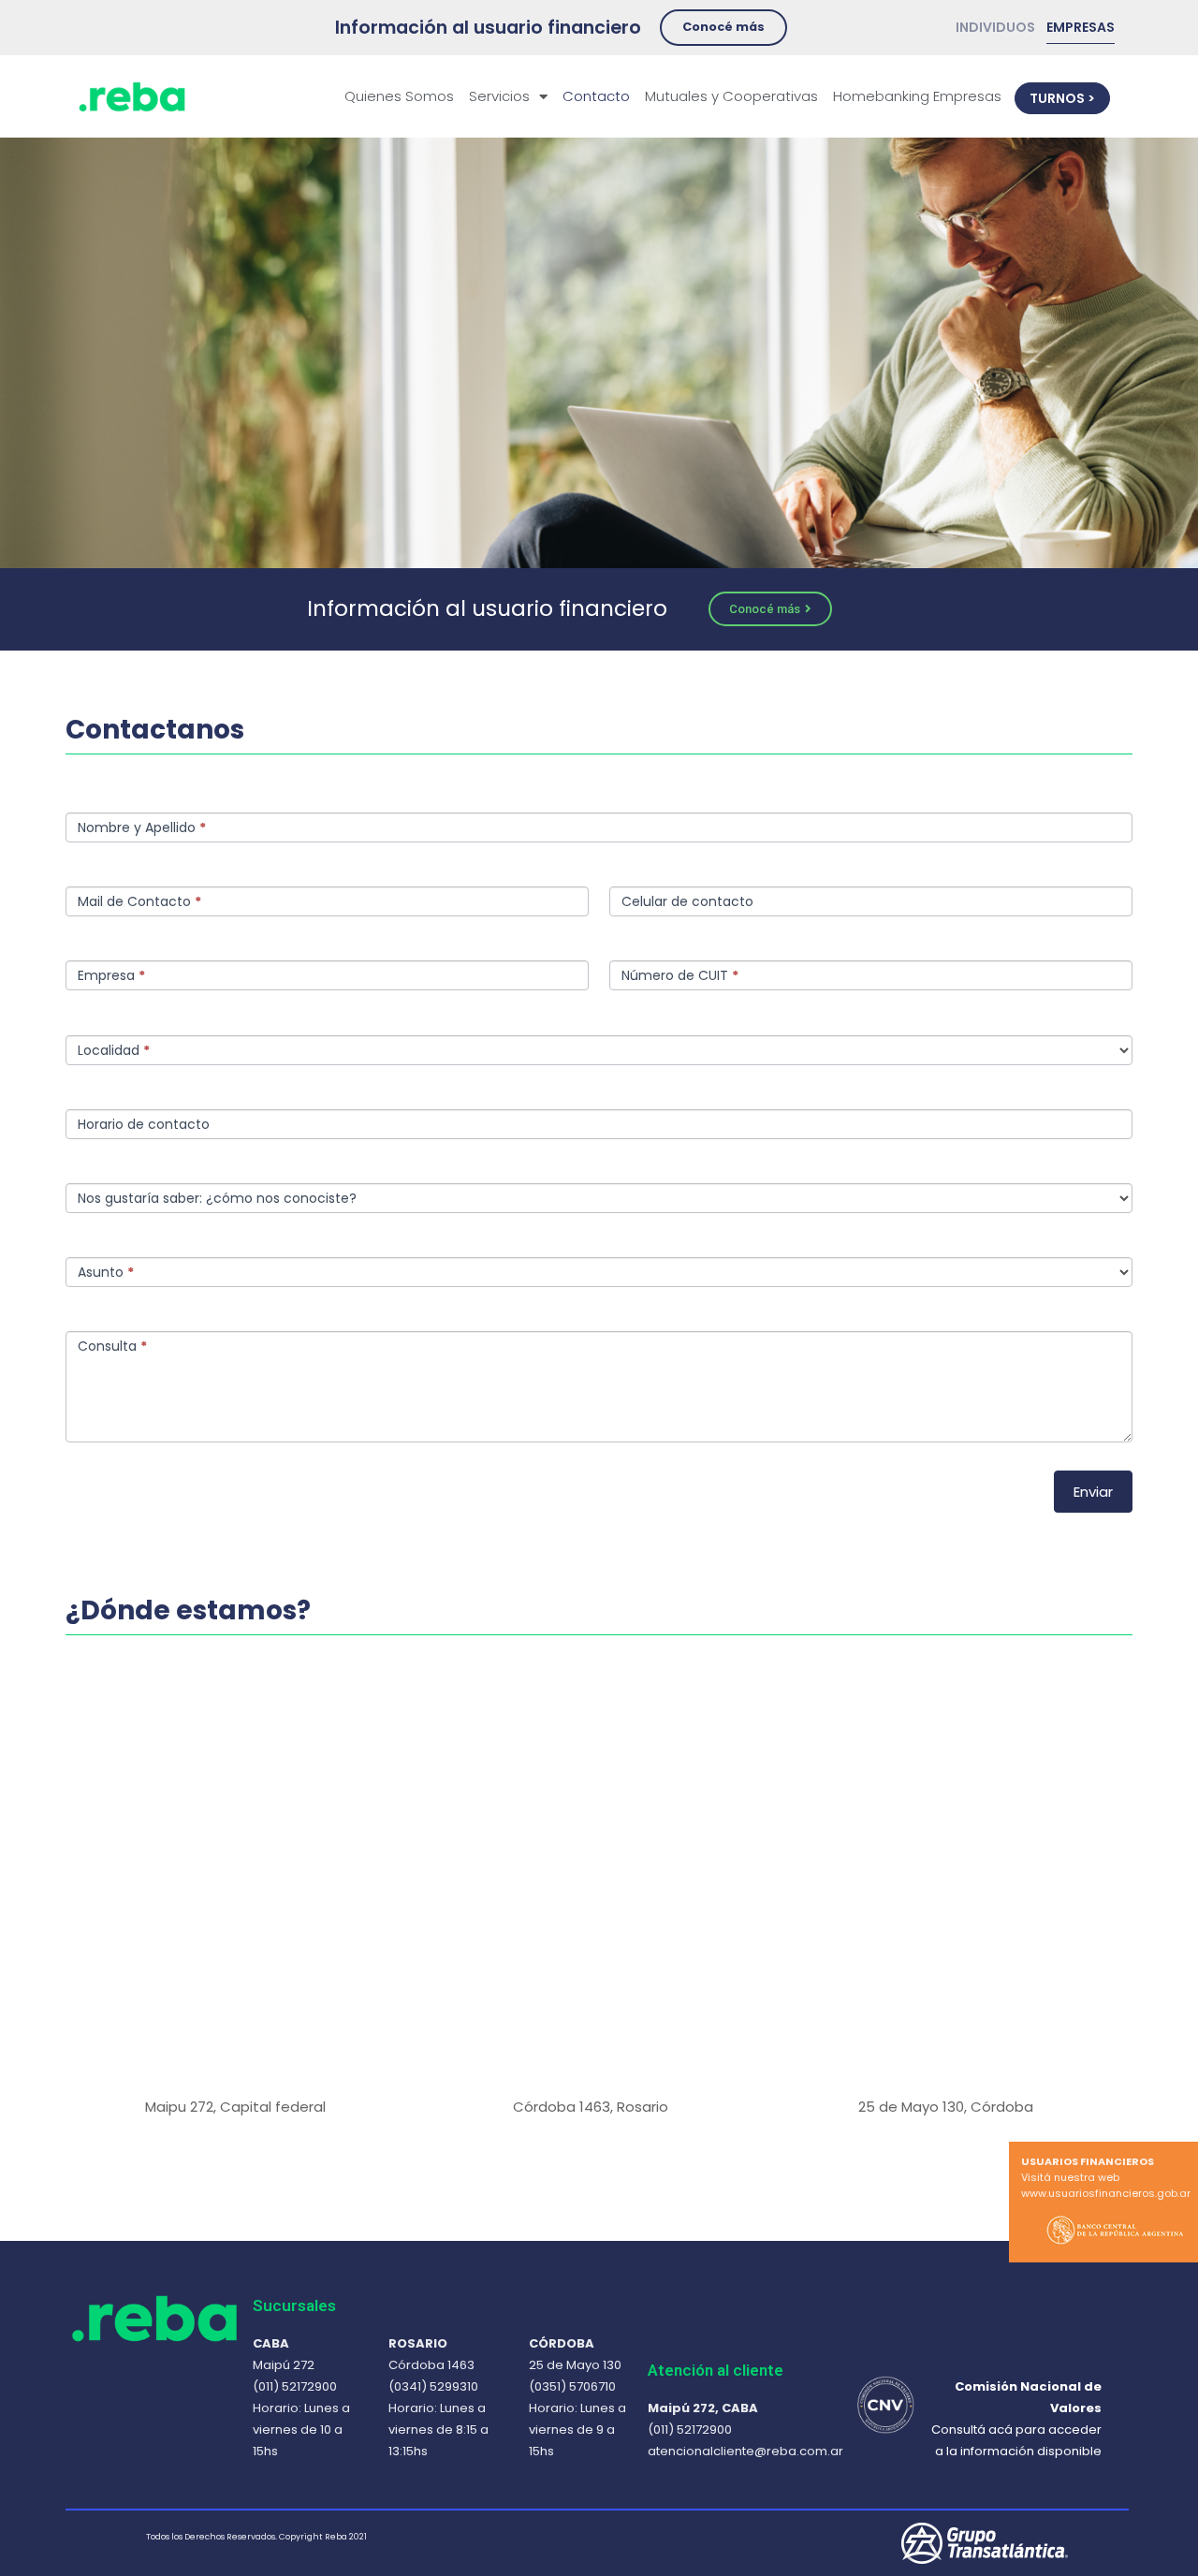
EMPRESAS (1081, 27)
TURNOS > (1062, 98)
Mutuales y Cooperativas (731, 96)
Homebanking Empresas (917, 96)
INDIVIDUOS (1001, 27)
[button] (723, 28)
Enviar (1093, 1492)
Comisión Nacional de (1028, 2386)
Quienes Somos (399, 96)
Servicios (499, 96)
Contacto (596, 96)
